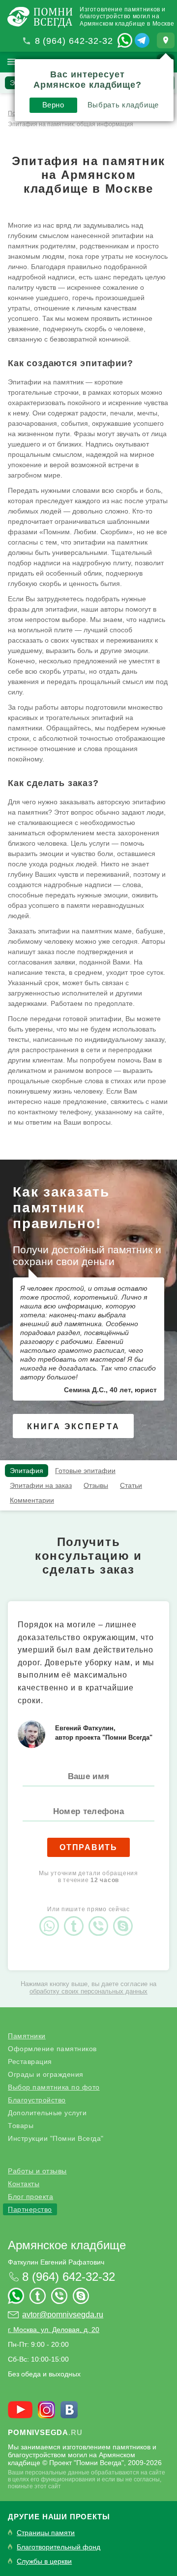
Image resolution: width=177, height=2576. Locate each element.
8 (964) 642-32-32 (74, 41)
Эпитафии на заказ (41, 1485)
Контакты (24, 2184)
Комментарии (32, 1500)
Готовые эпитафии (85, 1471)
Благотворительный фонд (59, 2547)
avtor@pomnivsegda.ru (63, 2315)
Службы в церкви (44, 2561)
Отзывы (96, 1485)
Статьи (131, 1485)
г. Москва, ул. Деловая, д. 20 (54, 2330)
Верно (53, 105)
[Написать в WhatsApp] (125, 40)
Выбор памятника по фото (54, 2087)
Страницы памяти (46, 2533)
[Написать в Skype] (125, 1918)
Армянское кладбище (67, 2245)
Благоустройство (37, 2100)
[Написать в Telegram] (142, 40)
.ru (45, 2432)
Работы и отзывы (37, 2171)
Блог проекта (30, 2197)
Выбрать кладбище (123, 105)
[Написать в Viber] (101, 1918)
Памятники (27, 2036)
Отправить (88, 1847)
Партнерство (30, 2209)
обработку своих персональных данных (88, 1991)
